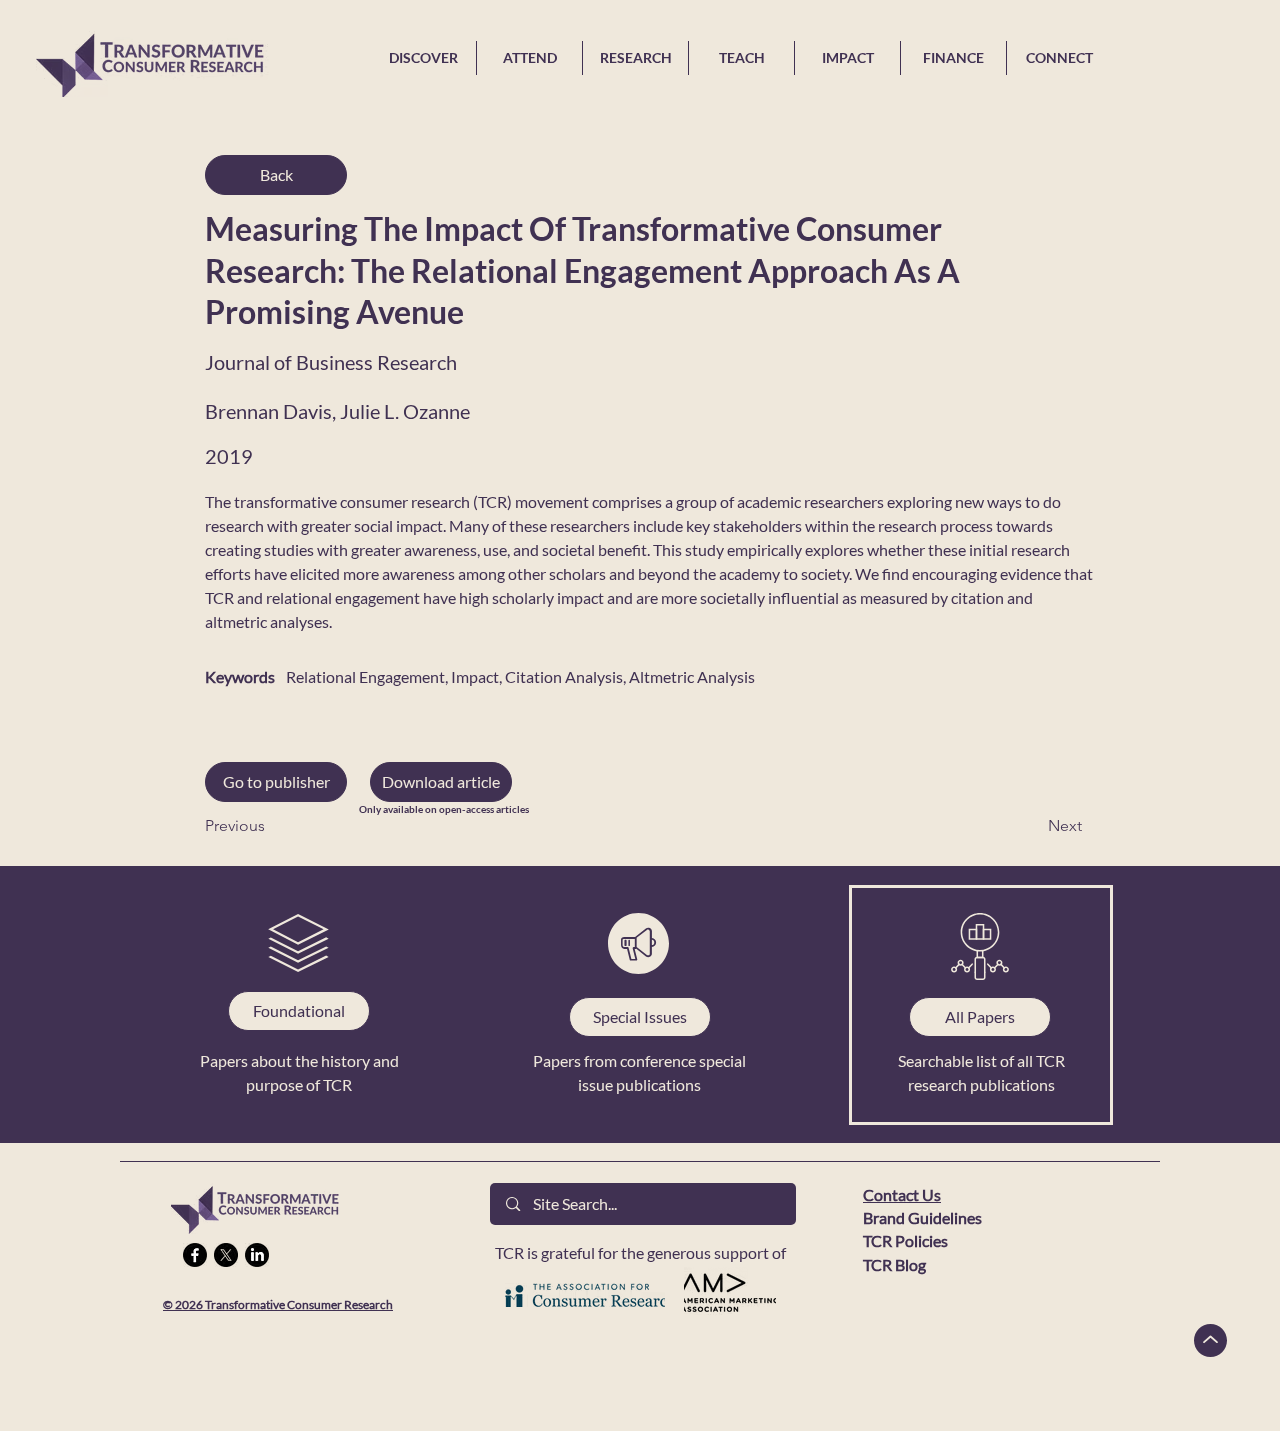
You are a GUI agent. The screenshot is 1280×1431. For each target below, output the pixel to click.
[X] (226, 1255)
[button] (441, 782)
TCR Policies (905, 1240)
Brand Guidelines (922, 1217)
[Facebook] (195, 1255)
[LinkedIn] (257, 1255)
